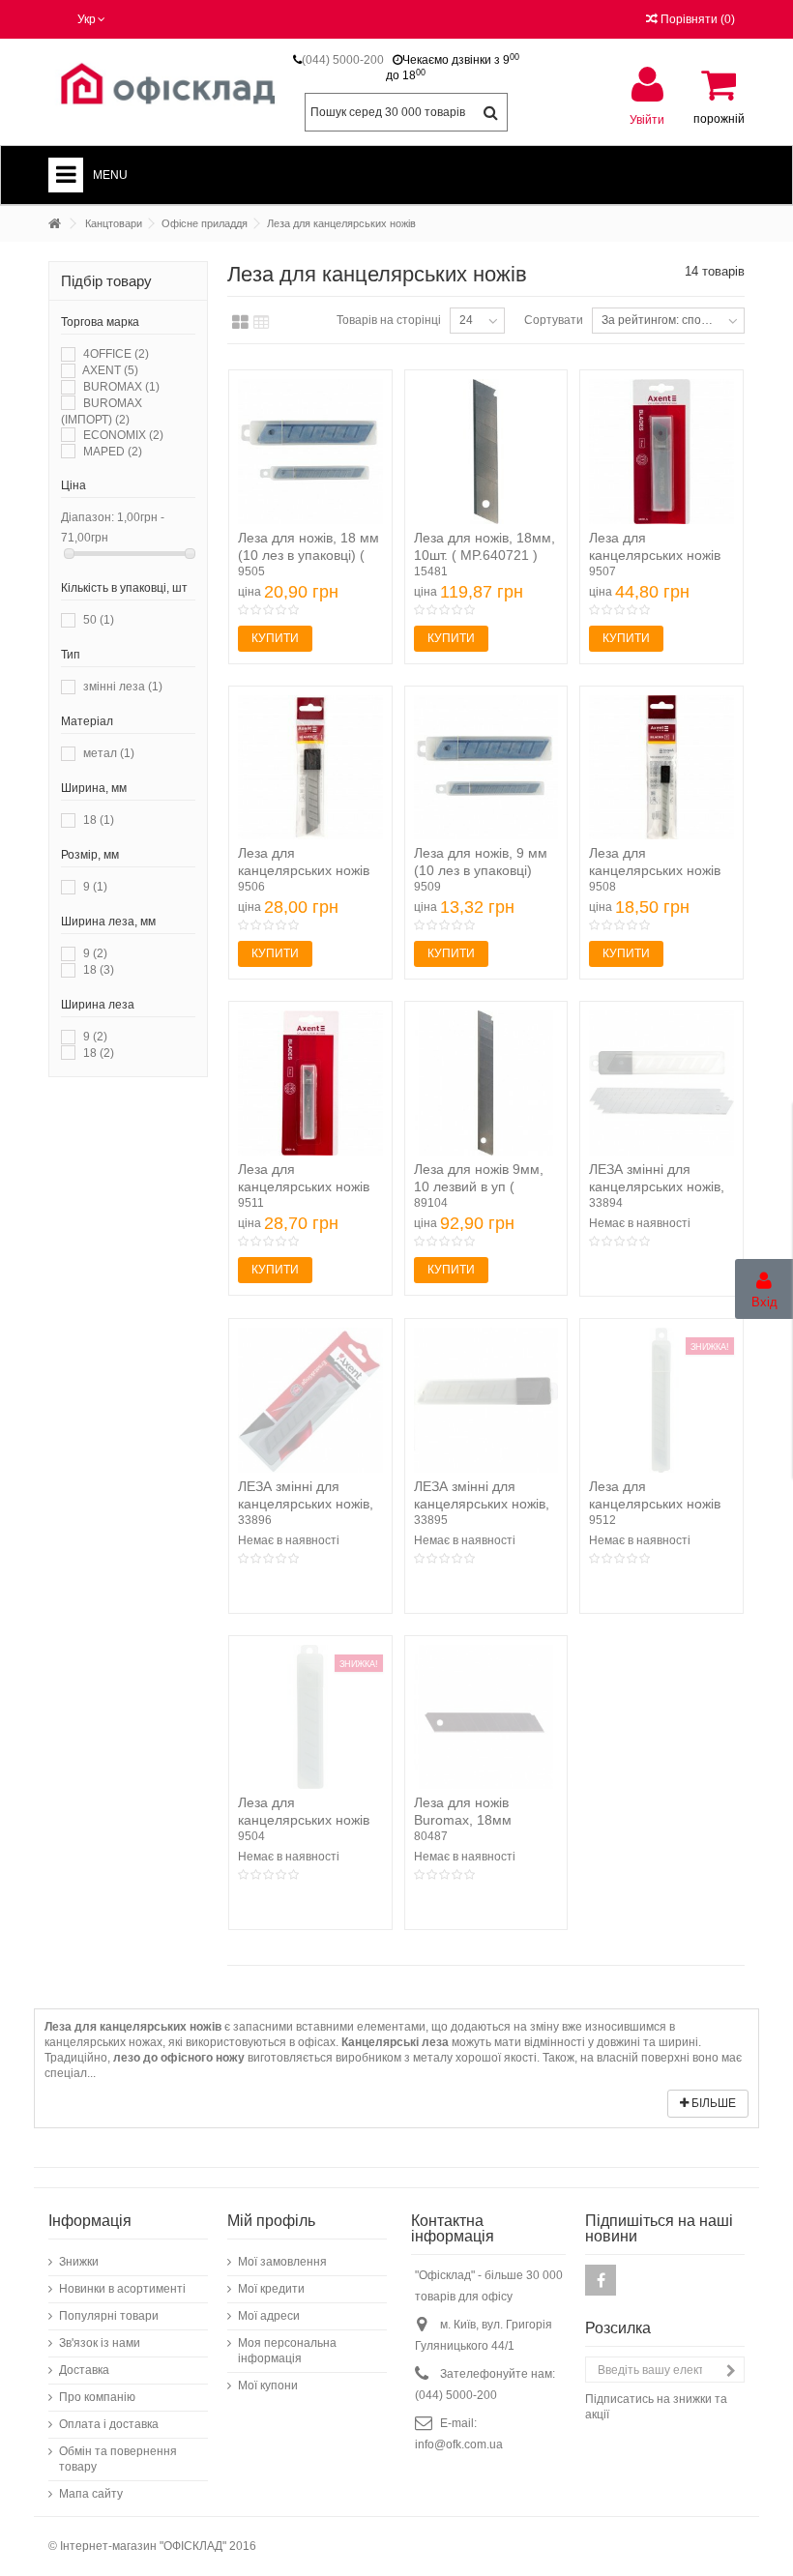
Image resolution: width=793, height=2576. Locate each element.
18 (99, 820)
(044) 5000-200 (343, 60)
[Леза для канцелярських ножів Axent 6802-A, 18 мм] (661, 452)
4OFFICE (116, 354)
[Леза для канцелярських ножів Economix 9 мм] (661, 1400)
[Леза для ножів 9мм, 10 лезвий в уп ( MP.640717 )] (486, 1083)
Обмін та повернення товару (118, 2459)
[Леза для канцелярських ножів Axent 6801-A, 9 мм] (310, 1083)
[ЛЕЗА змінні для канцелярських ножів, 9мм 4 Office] (486, 1400)
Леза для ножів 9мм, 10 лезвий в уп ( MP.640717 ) (479, 1186)
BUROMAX (121, 387)
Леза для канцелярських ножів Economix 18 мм (304, 1820)
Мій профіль (271, 2221)
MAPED (113, 452)
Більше (712, 2103)
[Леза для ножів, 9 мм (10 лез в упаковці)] (486, 768)
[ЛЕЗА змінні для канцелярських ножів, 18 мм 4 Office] (661, 1083)
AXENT (110, 370)
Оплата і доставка (109, 2424)
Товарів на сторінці (389, 320)
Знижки (79, 2262)
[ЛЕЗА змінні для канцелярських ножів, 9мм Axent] (310, 1400)
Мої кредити (271, 2289)
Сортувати (554, 320)
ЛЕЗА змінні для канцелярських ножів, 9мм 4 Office (482, 1504)
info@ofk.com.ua (459, 2444)
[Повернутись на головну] (54, 224)
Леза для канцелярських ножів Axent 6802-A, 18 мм (655, 555)
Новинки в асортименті (122, 2289)
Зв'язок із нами (100, 2343)
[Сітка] (240, 323)
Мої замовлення (282, 2262)
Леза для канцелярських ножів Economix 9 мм (655, 1504)
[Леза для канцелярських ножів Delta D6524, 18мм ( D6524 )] (310, 768)
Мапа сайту (91, 2494)
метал (109, 753)
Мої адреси (269, 2316)
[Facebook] (601, 2280)
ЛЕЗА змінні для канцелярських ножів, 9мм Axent (306, 1504)
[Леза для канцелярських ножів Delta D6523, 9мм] (661, 768)
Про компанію (97, 2397)
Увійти (647, 119)
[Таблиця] (262, 323)
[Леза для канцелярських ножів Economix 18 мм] (310, 1717)
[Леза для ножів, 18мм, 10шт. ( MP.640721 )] (486, 452)
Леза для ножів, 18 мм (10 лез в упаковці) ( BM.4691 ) (308, 555)
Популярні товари (109, 2316)
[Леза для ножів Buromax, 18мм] (486, 1717)
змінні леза (123, 687)
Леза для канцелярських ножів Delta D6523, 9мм (655, 870)
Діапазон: (88, 517)
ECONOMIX (123, 435)
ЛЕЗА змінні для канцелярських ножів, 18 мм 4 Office (657, 1186)
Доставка (84, 2370)
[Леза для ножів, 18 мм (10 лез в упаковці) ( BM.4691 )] (310, 452)
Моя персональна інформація (287, 2351)
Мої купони (268, 2386)
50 (99, 620)
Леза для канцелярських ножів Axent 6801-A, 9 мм (304, 1186)
